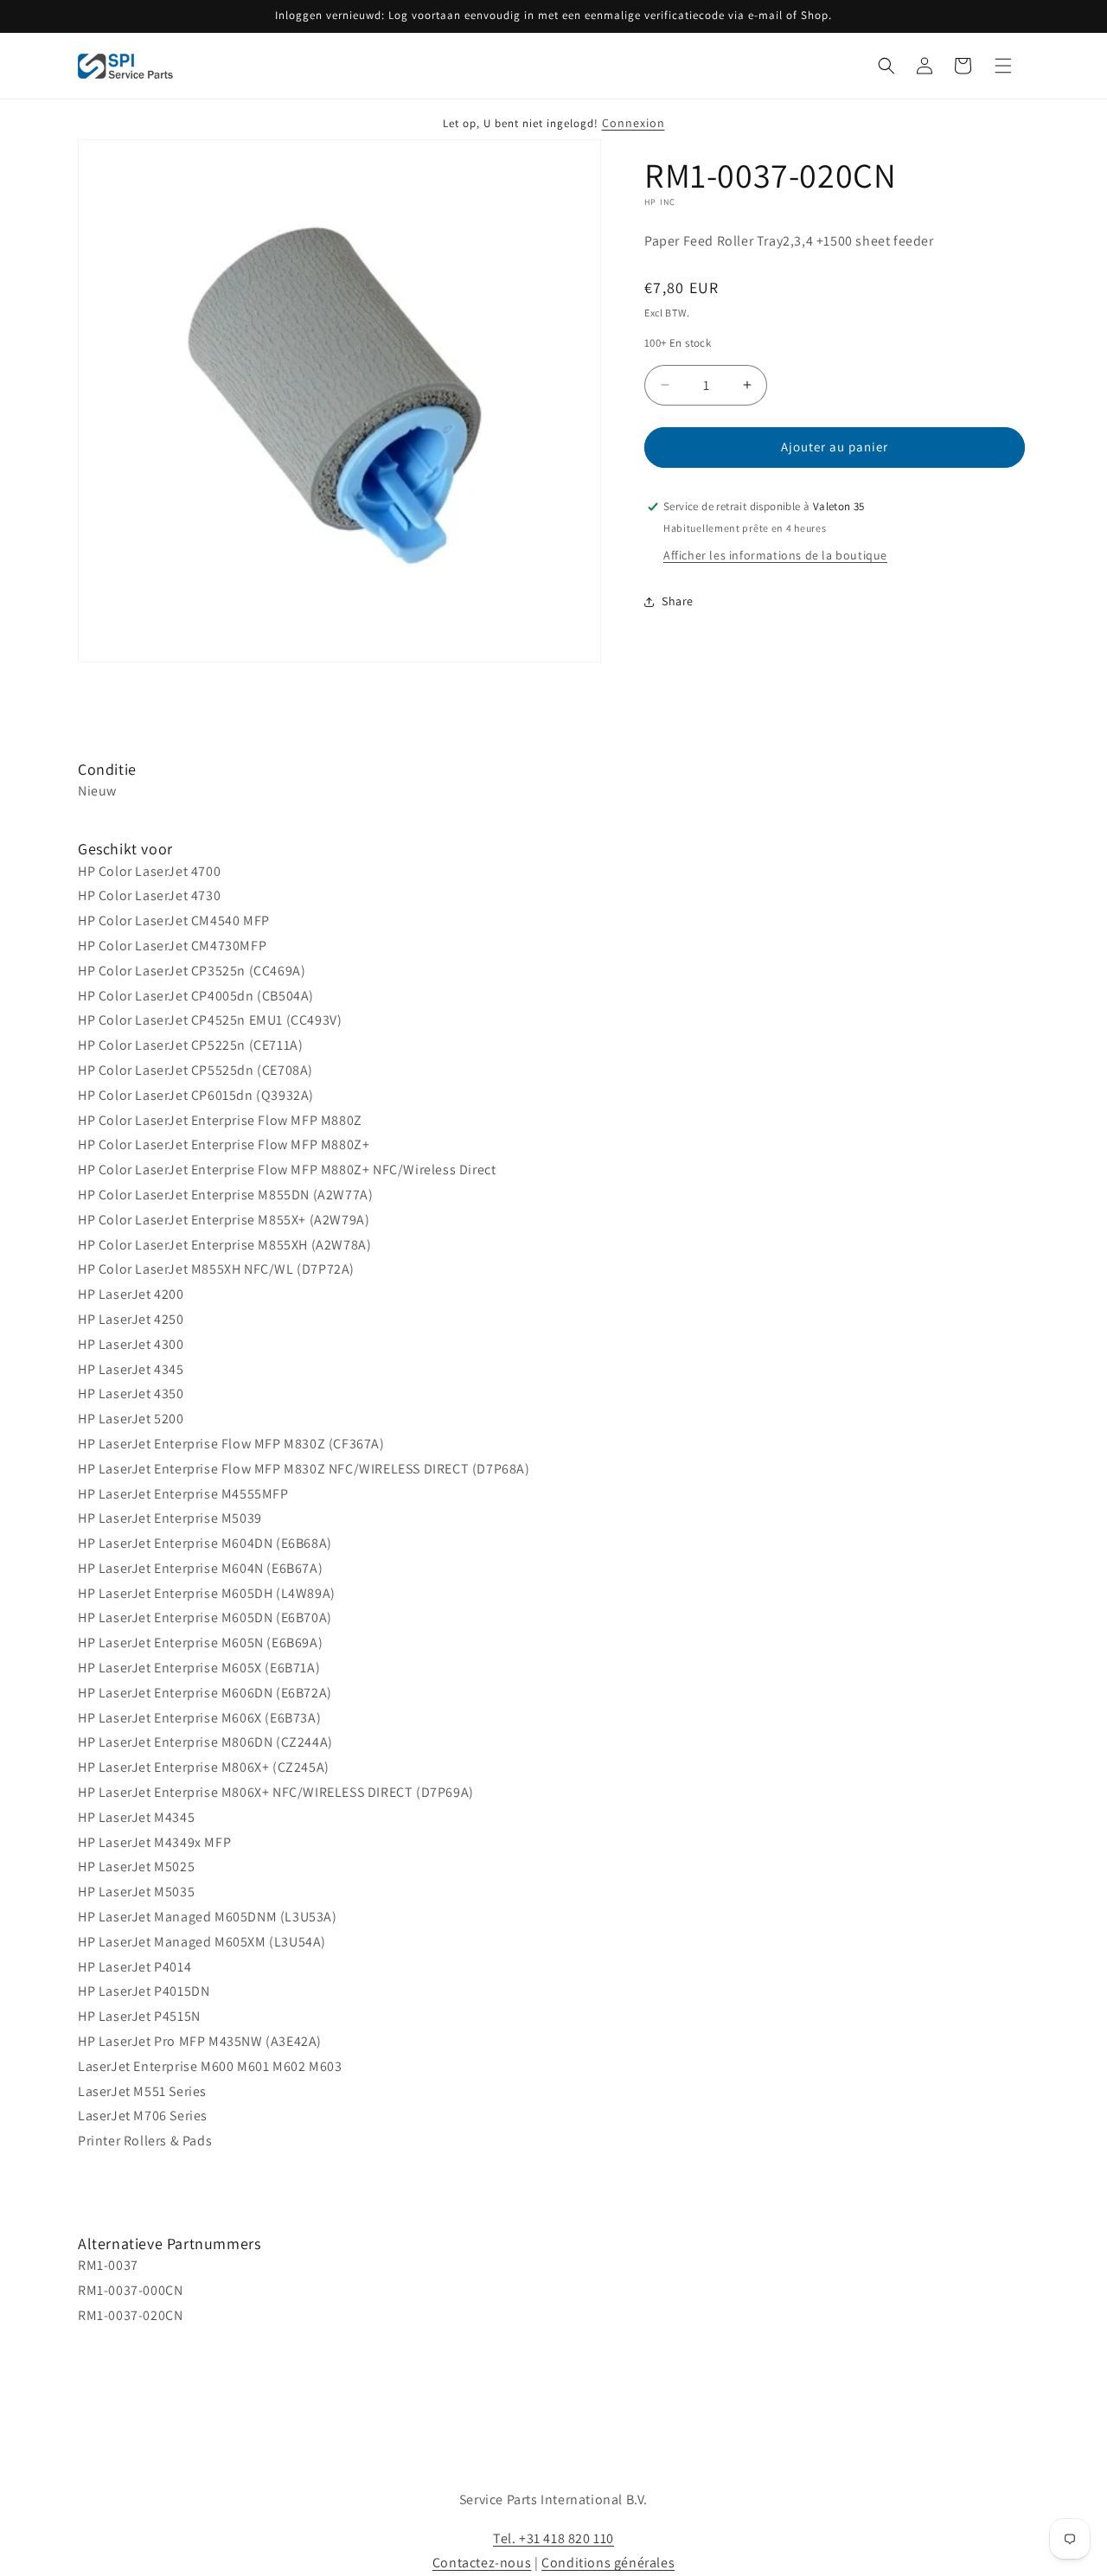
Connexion (633, 123)
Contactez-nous (482, 2563)
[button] (886, 66)
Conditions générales (608, 2563)
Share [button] (678, 601)
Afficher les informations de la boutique (775, 555)
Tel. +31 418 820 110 (553, 2538)
